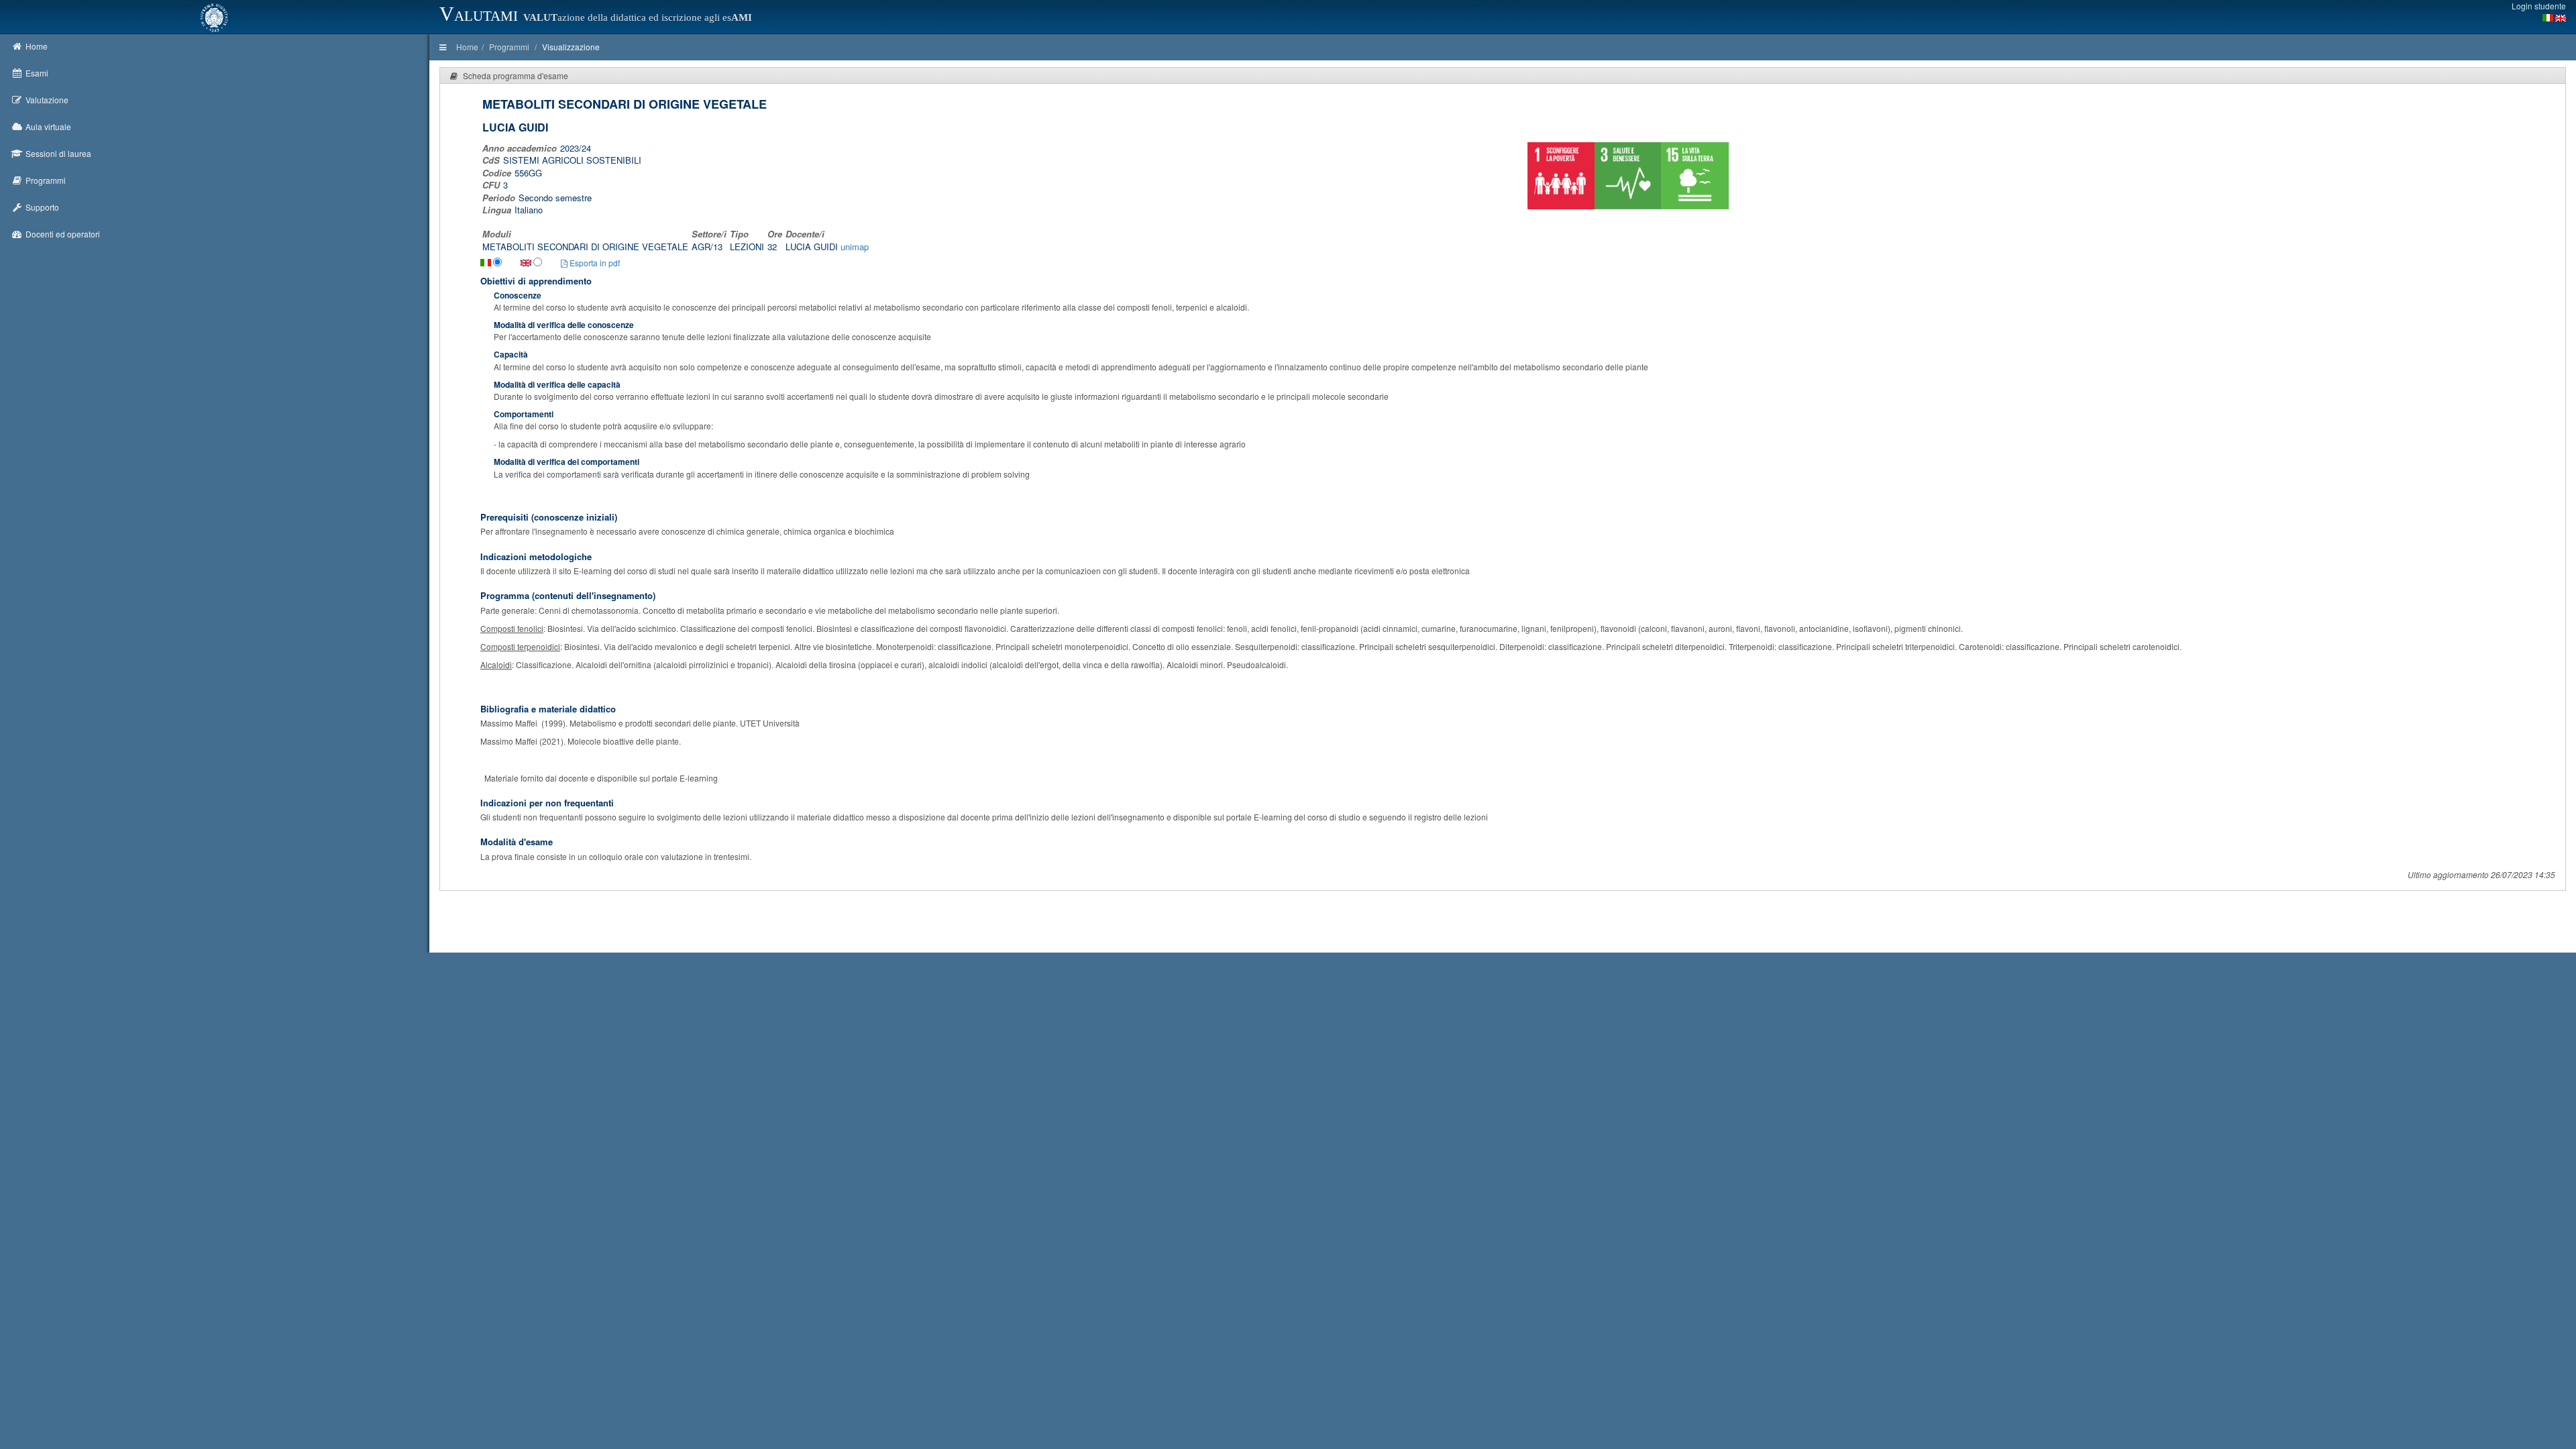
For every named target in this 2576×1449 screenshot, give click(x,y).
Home (467, 47)
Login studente (2539, 6)
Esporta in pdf (594, 263)
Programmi (509, 47)
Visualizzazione (571, 47)
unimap (855, 247)
